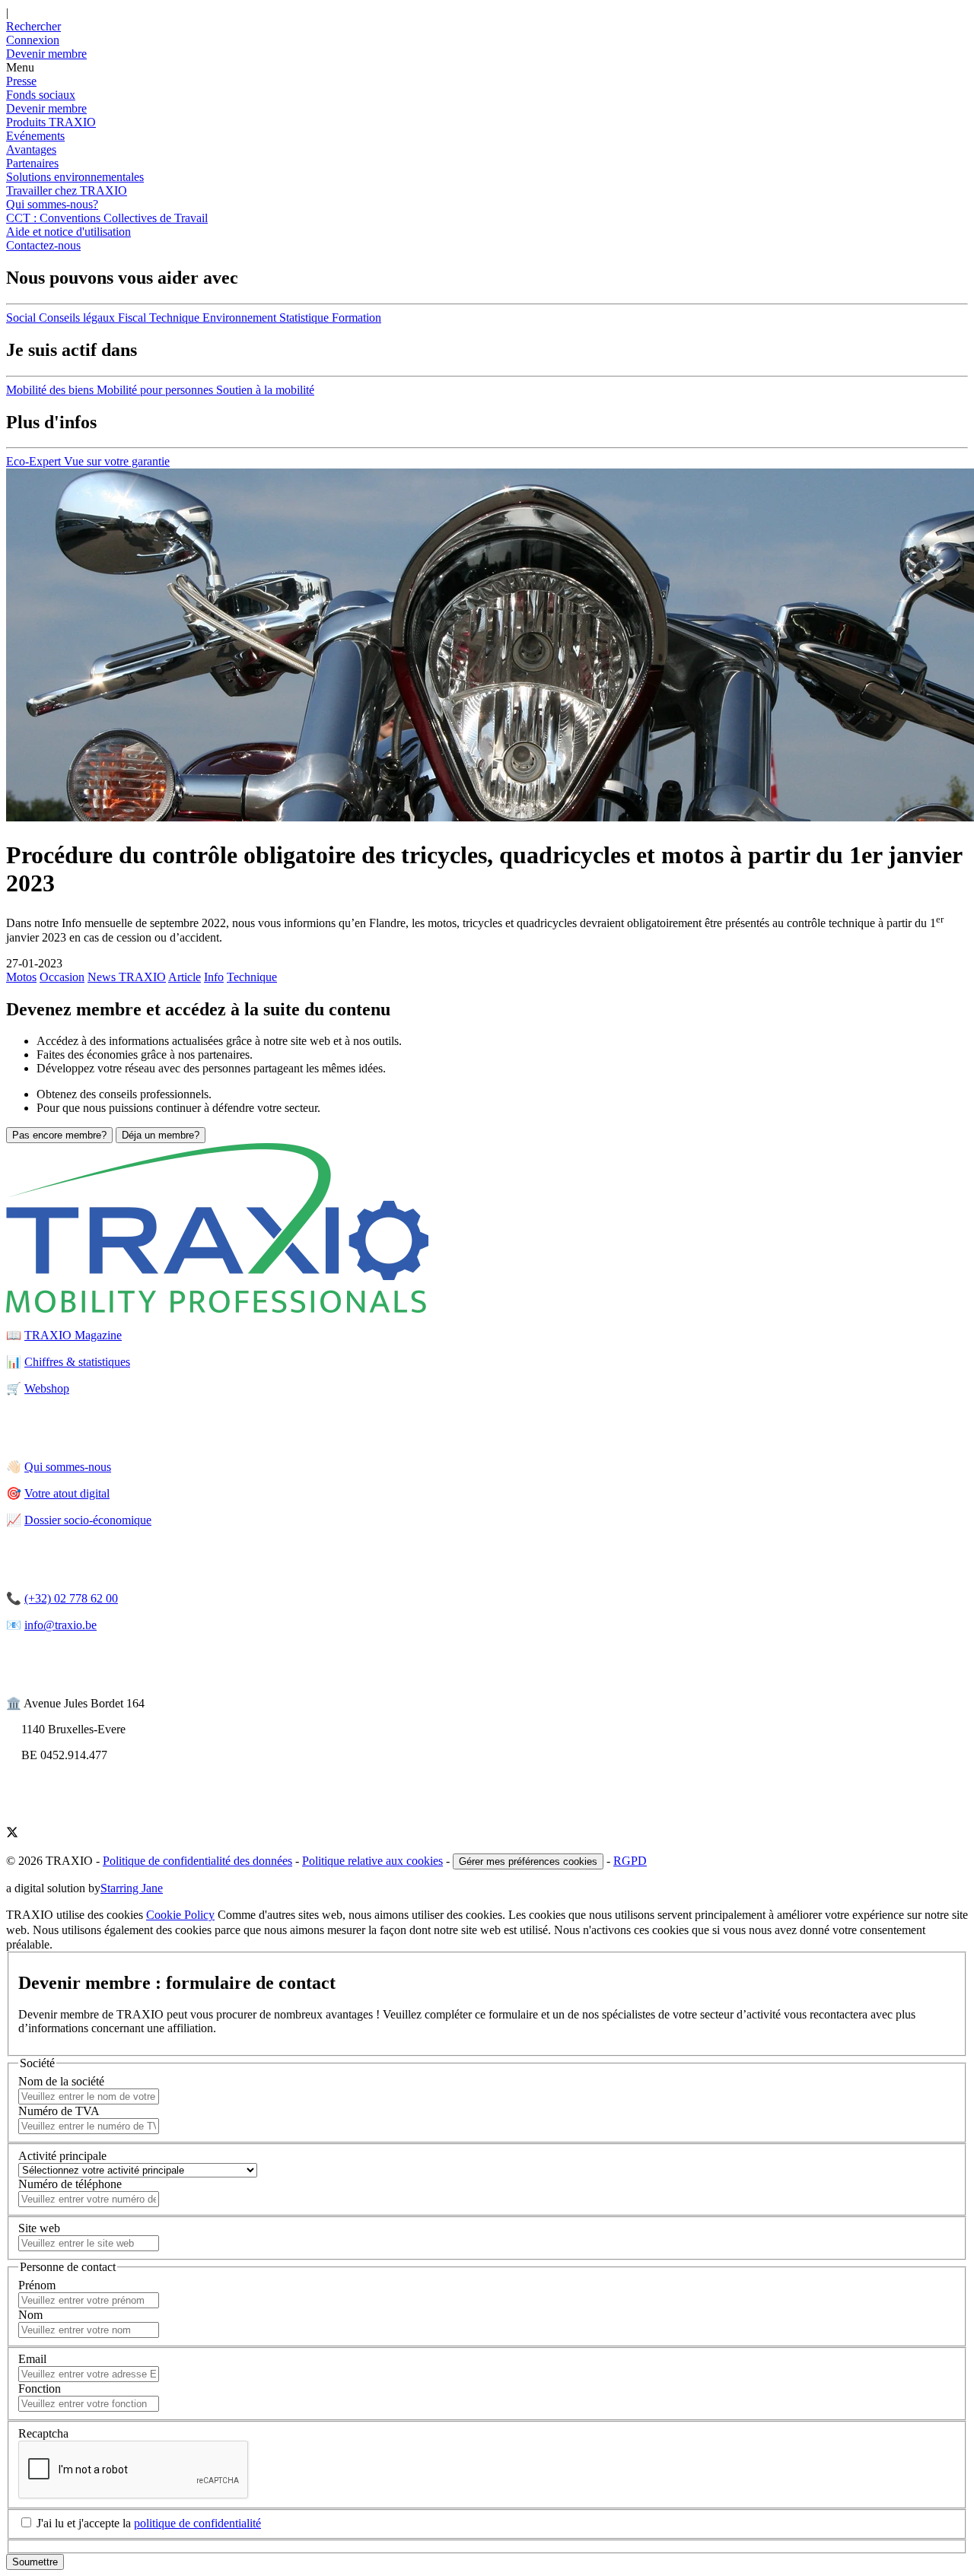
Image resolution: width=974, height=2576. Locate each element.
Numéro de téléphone (70, 2184)
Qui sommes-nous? (52, 204)
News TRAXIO (127, 977)
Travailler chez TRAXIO (67, 191)
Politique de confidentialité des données (197, 1861)
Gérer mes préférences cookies (528, 1861)
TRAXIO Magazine (73, 1335)
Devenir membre (46, 108)
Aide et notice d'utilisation (68, 232)
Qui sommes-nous (68, 1467)
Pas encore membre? (59, 1135)
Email (32, 2359)
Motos (21, 977)
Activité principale (62, 2156)
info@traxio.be (60, 1625)
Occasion (62, 977)
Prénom (37, 2285)
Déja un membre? (161, 1135)
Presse (21, 81)
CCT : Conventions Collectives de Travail (107, 218)
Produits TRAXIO (51, 122)
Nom (30, 2315)
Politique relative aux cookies (372, 1861)
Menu (20, 67)
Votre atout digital (67, 1493)
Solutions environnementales (75, 177)
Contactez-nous (43, 245)
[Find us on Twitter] (12, 1834)
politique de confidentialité (197, 2523)
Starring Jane (132, 1888)
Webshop (47, 1388)
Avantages (31, 149)
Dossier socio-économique (88, 1520)
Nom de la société (61, 2081)
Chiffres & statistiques (77, 1362)
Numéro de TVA (59, 2111)
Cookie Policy (180, 1915)
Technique (252, 977)
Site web (39, 2228)
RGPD (630, 1861)
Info (214, 977)
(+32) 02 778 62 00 (71, 1598)
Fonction (40, 2389)
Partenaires (32, 163)
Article (185, 977)
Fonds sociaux (41, 95)
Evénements (35, 136)
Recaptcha (43, 2433)
